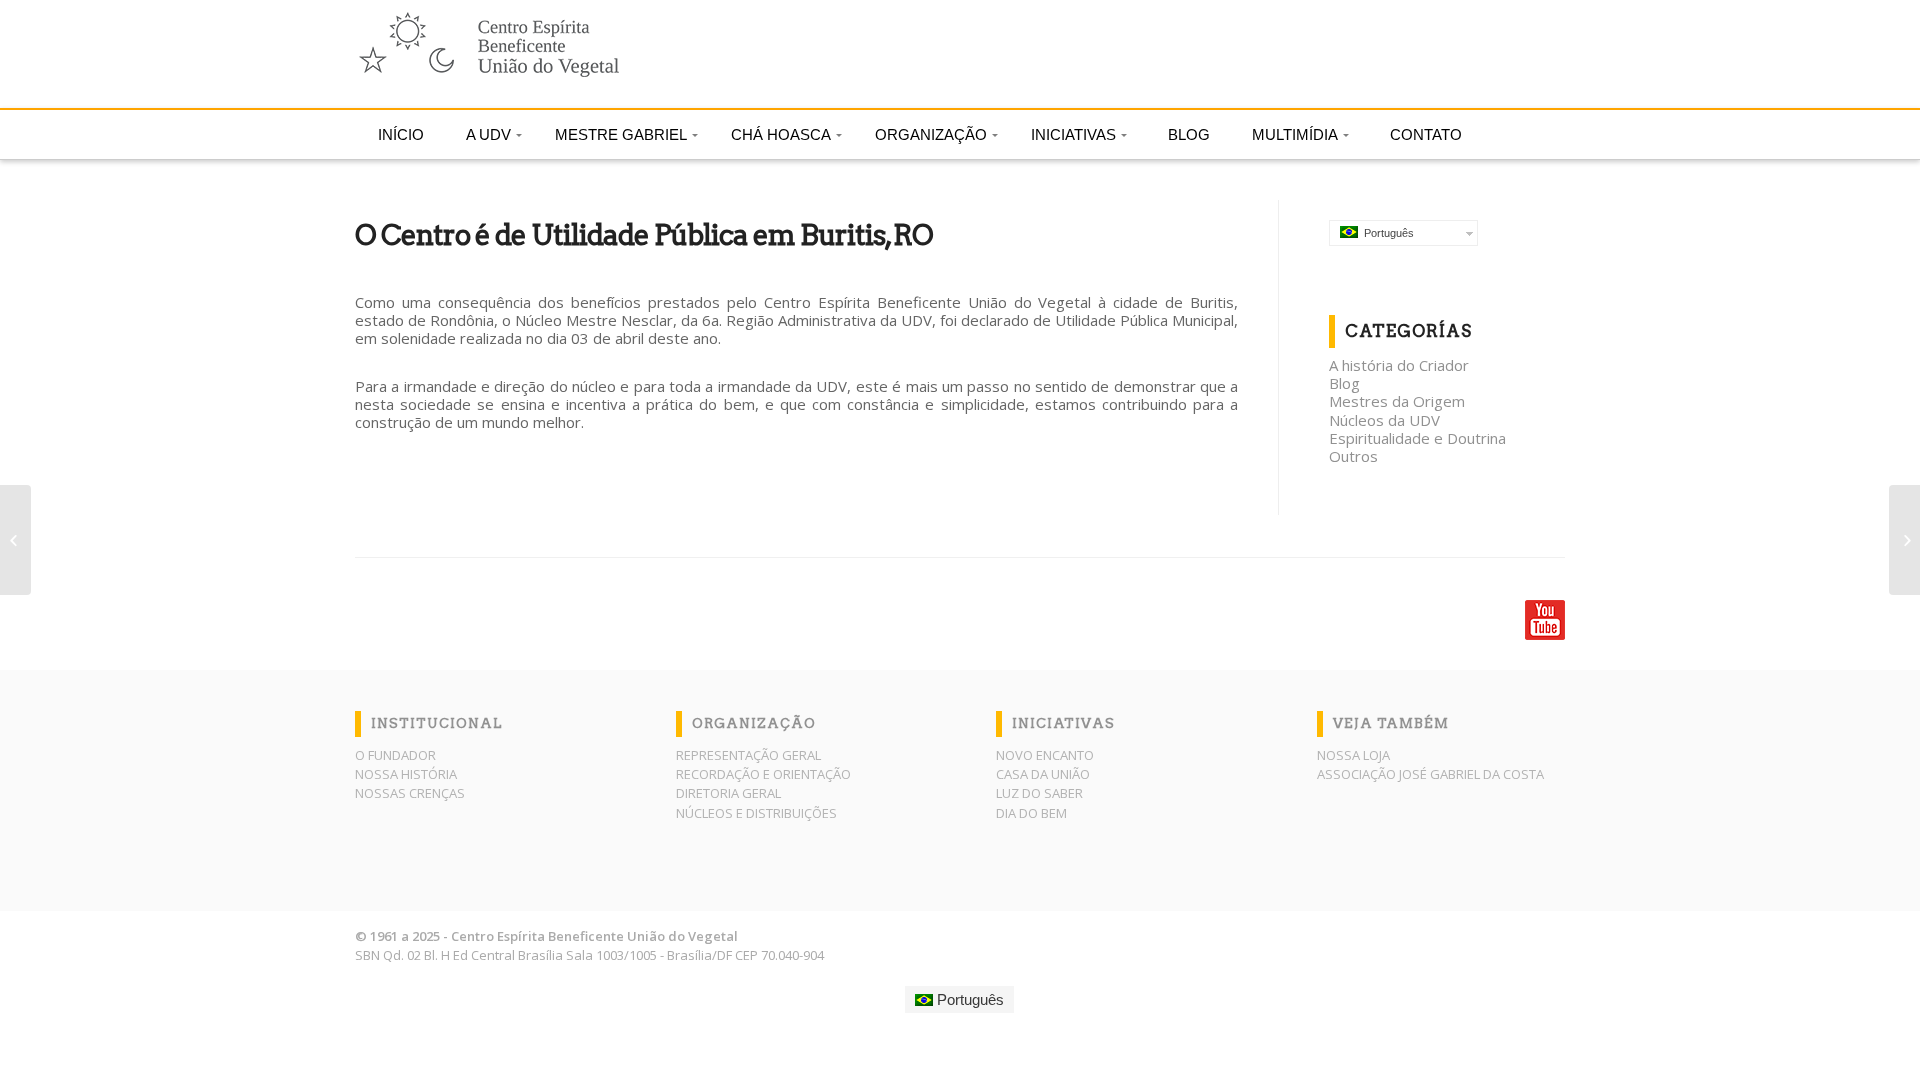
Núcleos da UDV (1384, 420)
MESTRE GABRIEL (621, 134)
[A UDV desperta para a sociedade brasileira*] (1904, 540)
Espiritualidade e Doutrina (1417, 438)
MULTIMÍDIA (1295, 134)
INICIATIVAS (1073, 134)
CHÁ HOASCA (781, 134)
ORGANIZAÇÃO (931, 134)
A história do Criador (1399, 365)
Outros (1353, 456)
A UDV (488, 134)
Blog (1344, 383)
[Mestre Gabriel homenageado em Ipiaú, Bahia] (15, 540)
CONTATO (1426, 134)
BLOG (1189, 134)
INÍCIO (401, 134)
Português (1386, 233)
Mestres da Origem (1397, 401)
